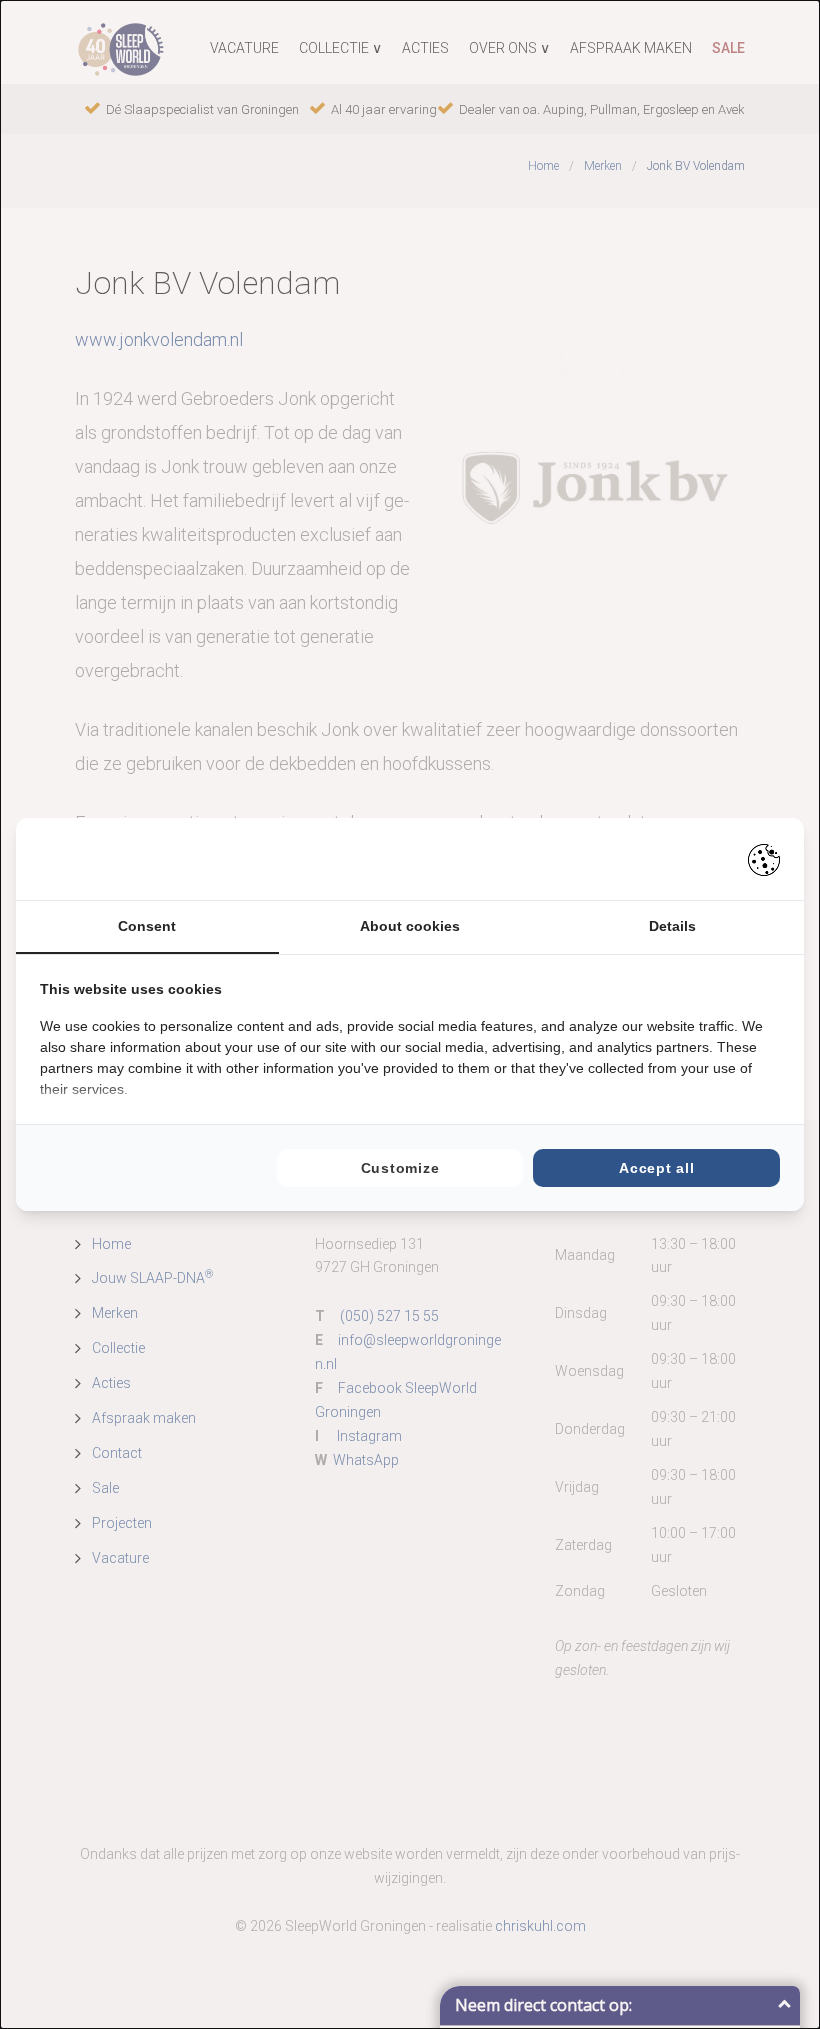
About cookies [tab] (410, 926)
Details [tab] (672, 926)
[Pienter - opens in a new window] (764, 859)
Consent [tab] (147, 926)
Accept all (656, 1168)
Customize (400, 1168)
